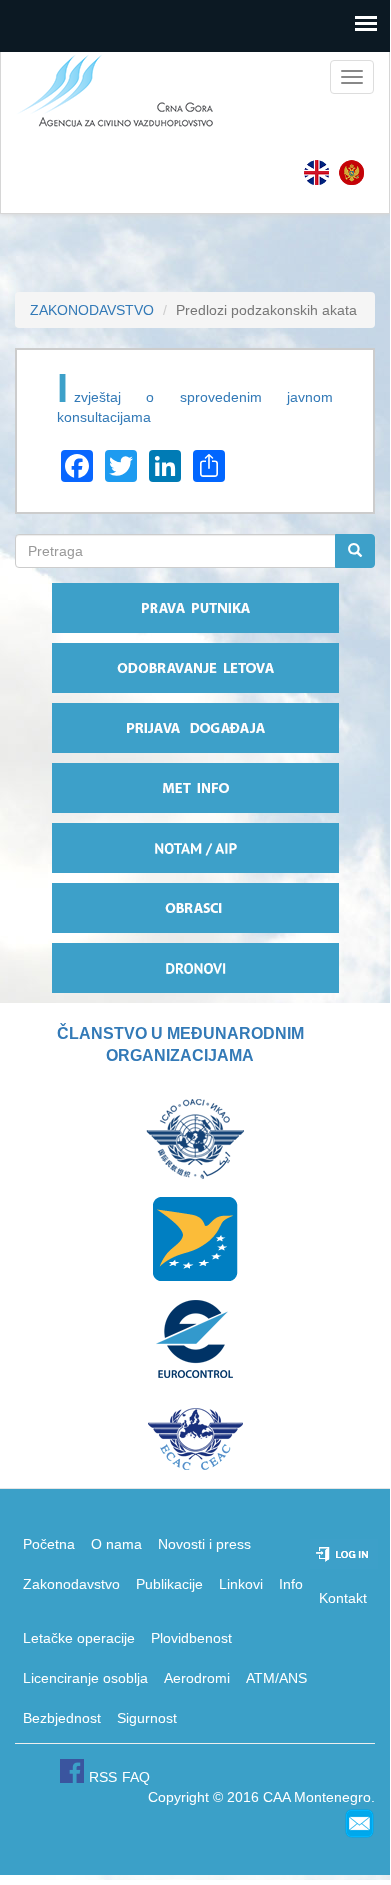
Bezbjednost (62, 1718)
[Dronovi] (195, 968)
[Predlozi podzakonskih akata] (351, 172)
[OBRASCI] (195, 908)
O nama (116, 1544)
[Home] (108, 92)
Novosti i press (204, 1544)
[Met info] (195, 788)
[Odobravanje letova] (195, 668)
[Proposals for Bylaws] (316, 172)
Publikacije (169, 1584)
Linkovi (241, 1584)
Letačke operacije (79, 1638)
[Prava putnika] (195, 608)
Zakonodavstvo (71, 1584)
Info (291, 1584)
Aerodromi (197, 1678)
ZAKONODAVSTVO (92, 310)
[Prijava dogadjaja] (195, 728)
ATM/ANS (276, 1678)
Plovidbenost (191, 1638)
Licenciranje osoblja (85, 1678)
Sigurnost (147, 1718)
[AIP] (195, 848)
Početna (49, 1544)
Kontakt (343, 1598)
